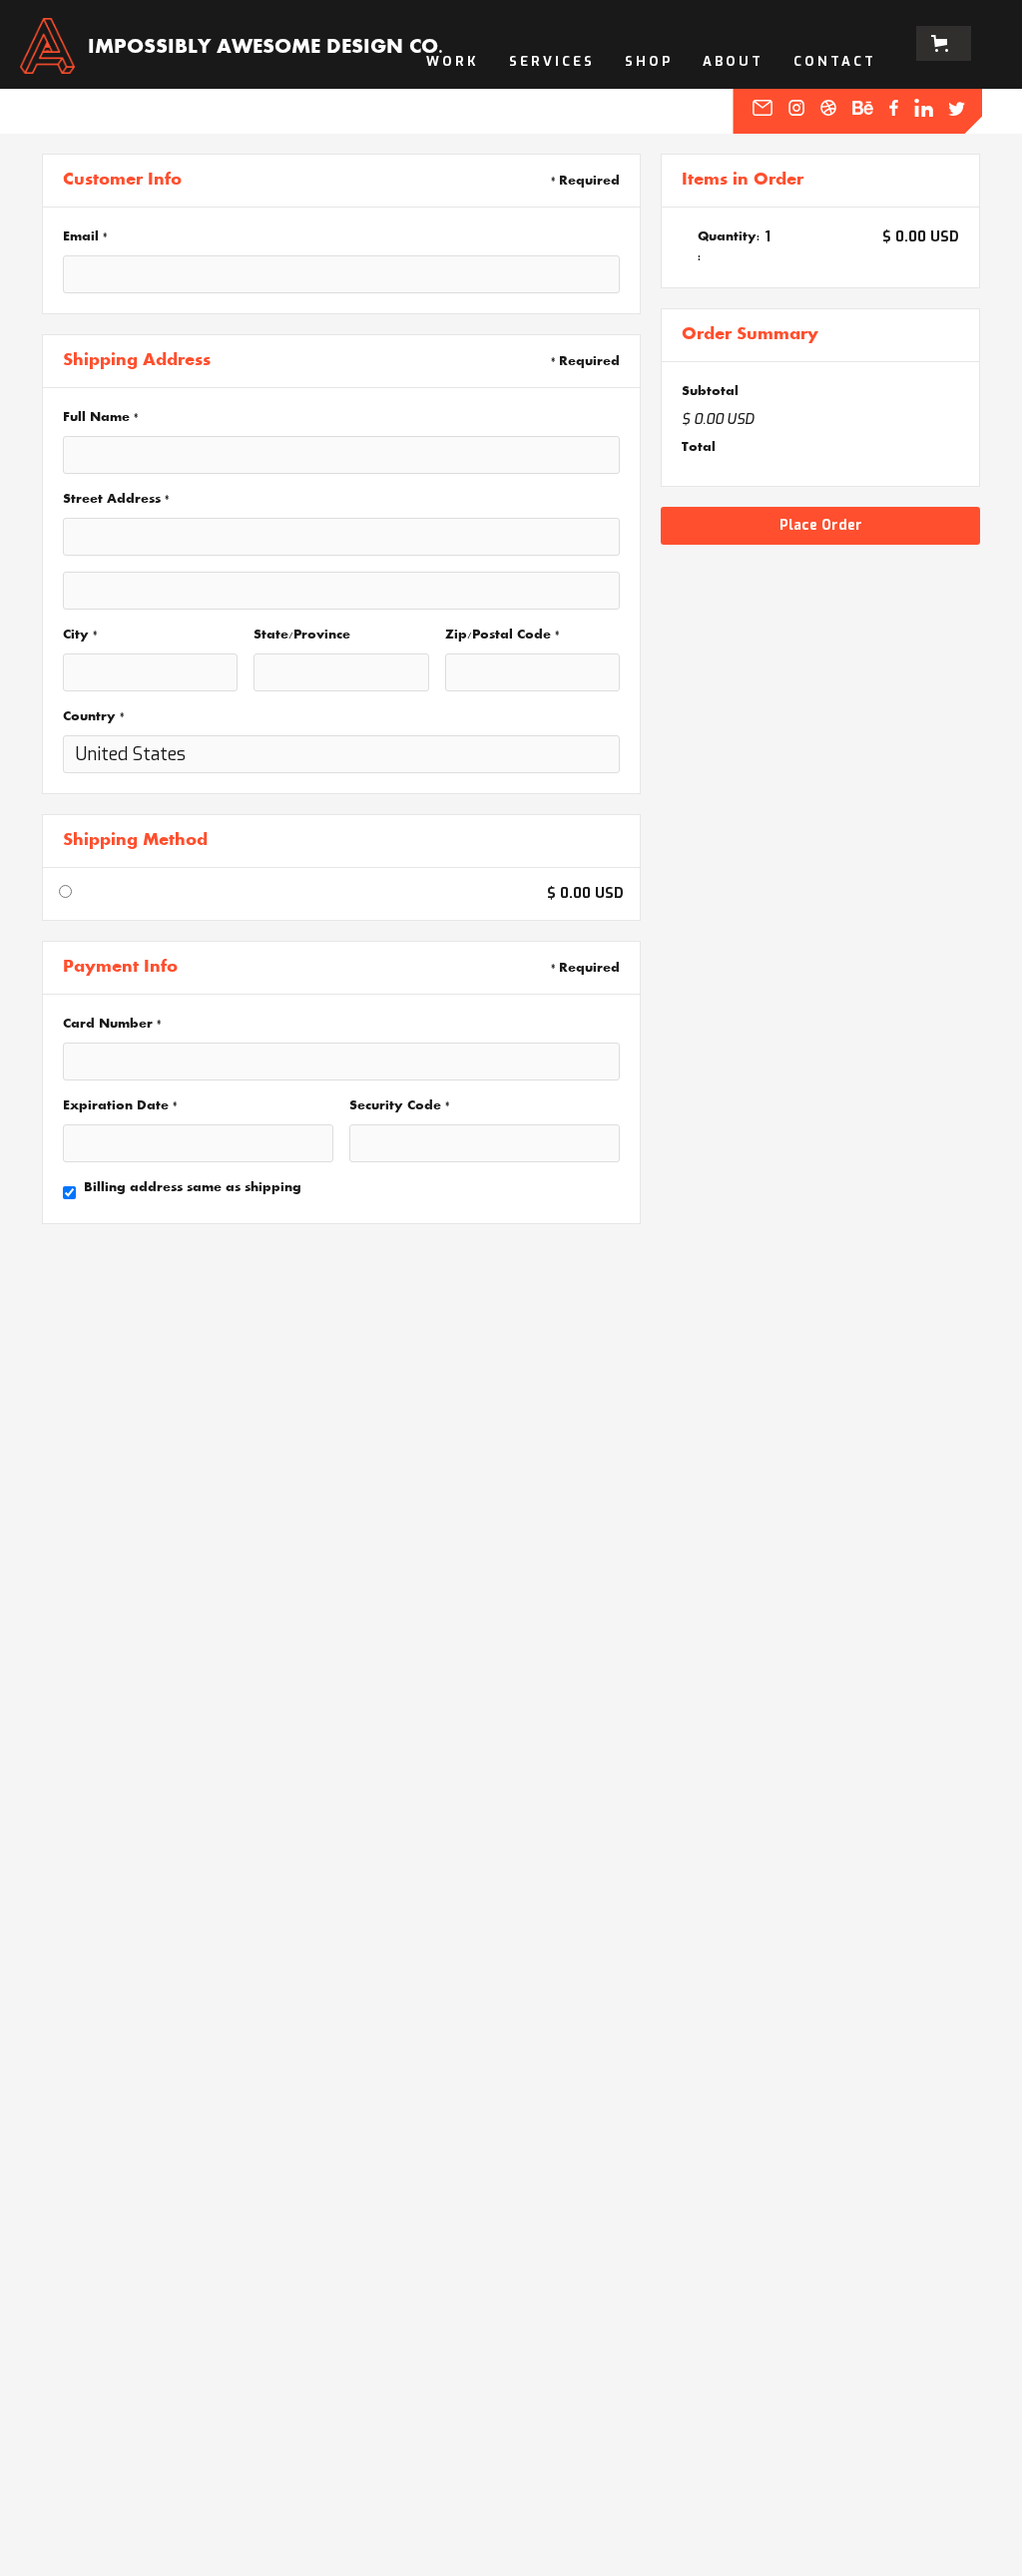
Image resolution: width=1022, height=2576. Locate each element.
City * (80, 636)
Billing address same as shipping (193, 1188)
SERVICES (552, 61)
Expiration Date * (120, 1106)
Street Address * (116, 500)
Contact (835, 61)
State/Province (302, 636)
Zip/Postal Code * (502, 636)
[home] (47, 42)
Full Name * (100, 418)
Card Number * (112, 1025)
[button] (944, 43)
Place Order (821, 525)
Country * (93, 717)
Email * (85, 237)
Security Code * (399, 1106)
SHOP (649, 61)
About (733, 61)
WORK (453, 61)
